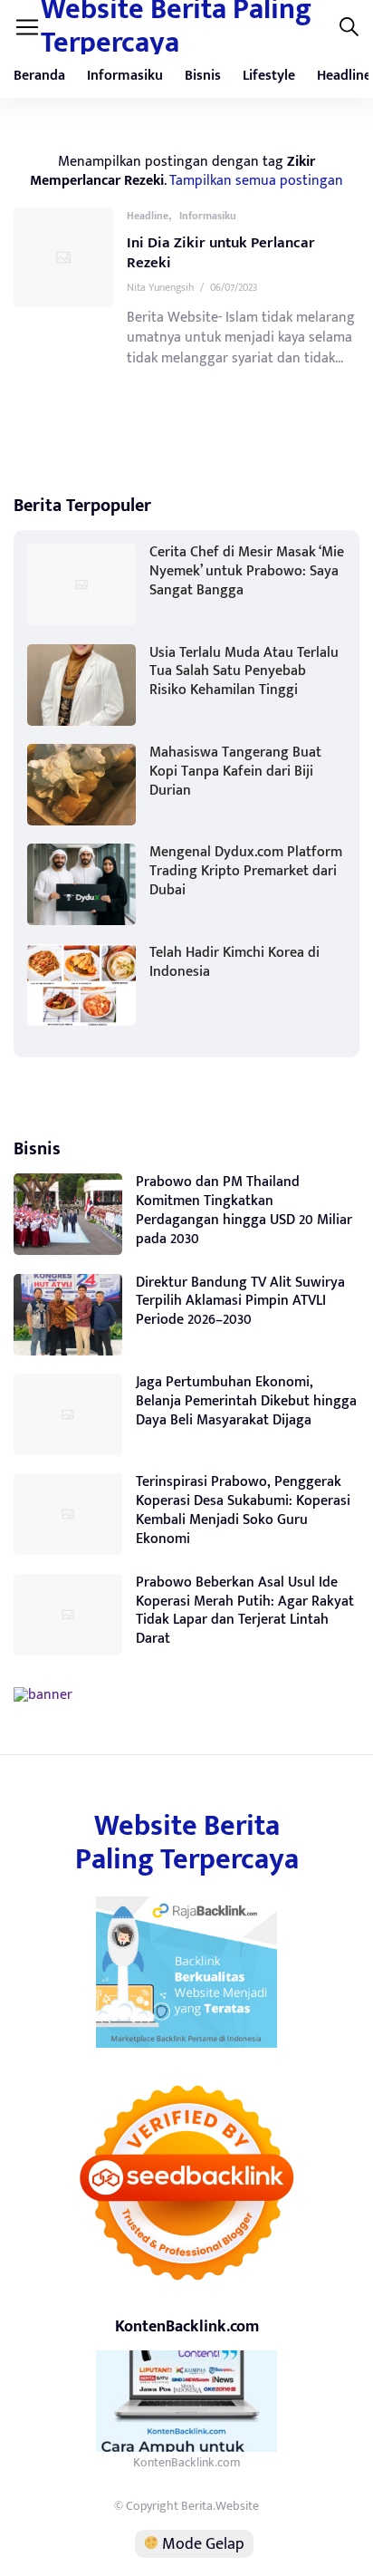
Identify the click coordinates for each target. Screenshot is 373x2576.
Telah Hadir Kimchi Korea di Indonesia (234, 962)
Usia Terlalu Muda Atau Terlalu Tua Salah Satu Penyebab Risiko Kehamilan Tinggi (244, 672)
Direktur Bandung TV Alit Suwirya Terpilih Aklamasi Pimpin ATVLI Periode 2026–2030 (240, 1302)
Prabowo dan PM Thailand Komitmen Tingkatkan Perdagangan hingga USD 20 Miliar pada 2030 (244, 1210)
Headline (148, 216)
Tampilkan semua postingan (256, 180)
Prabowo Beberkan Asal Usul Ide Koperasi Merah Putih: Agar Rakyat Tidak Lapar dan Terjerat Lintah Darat (245, 1611)
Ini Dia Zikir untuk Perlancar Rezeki (221, 253)
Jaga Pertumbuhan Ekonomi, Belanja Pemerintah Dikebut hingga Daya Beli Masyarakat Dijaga (246, 1401)
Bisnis (203, 76)
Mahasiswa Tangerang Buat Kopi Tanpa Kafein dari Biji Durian (235, 772)
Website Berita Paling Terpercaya (187, 1843)
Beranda (39, 76)
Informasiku (125, 76)
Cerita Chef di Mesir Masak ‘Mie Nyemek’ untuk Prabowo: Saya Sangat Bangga (247, 571)
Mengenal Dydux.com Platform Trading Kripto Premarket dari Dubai (246, 871)
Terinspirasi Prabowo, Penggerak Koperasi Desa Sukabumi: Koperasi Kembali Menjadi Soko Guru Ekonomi (243, 1510)
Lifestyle (269, 76)
